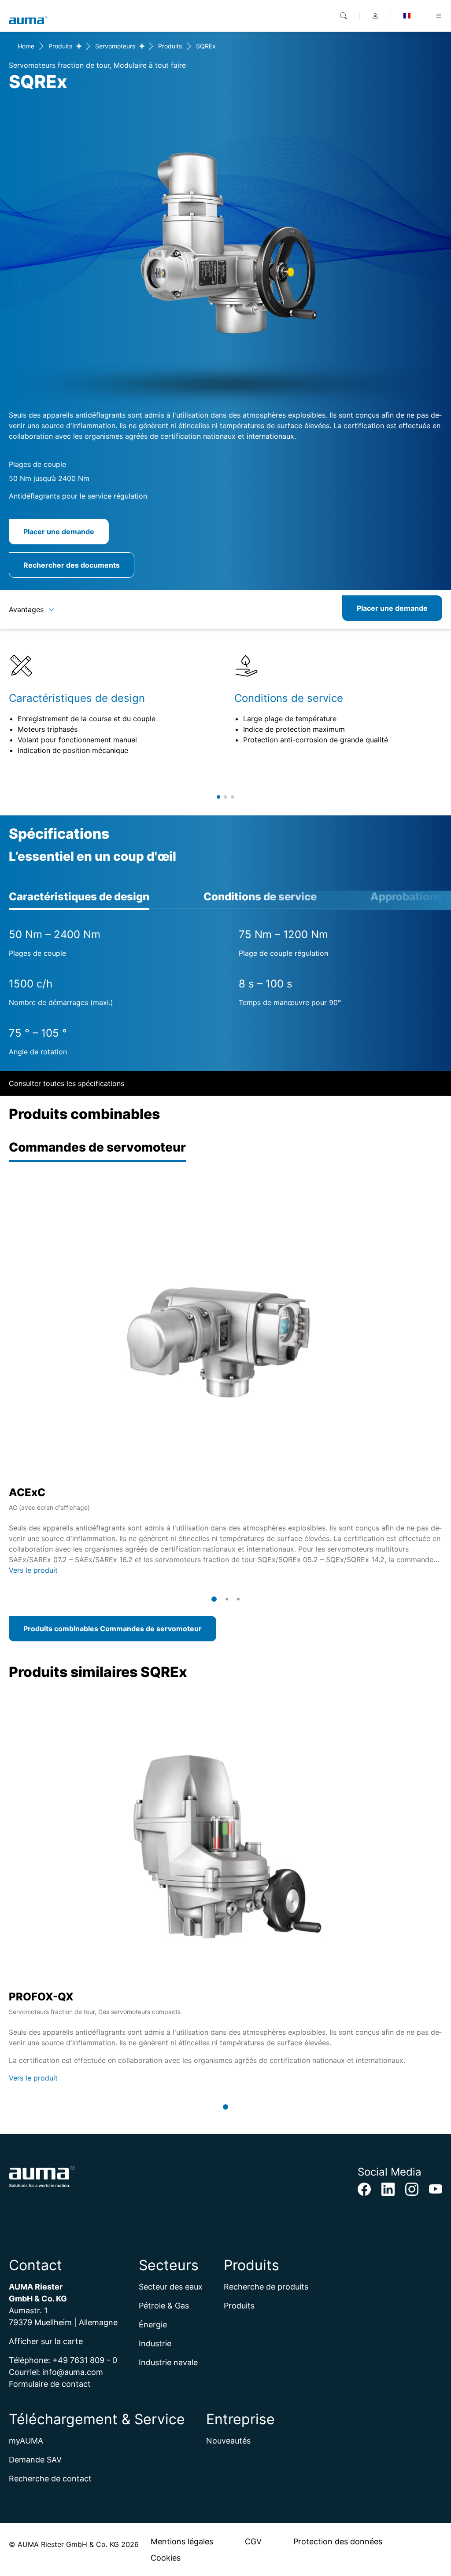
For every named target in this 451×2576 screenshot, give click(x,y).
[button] (218, 797)
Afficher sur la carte (46, 2341)
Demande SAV (35, 2460)
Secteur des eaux (171, 2287)
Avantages (26, 609)
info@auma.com (73, 2372)
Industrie (155, 2343)
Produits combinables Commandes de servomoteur (113, 1629)
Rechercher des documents (72, 565)
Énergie (153, 2325)
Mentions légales (182, 2541)
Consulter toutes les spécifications (67, 1083)
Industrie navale (168, 2362)
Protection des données (338, 2541)
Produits (60, 46)
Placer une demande (59, 532)
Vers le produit (33, 1570)
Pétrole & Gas (164, 2306)
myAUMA (26, 2441)
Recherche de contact (50, 2479)
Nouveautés (228, 2441)
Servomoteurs (115, 46)
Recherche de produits (266, 2287)
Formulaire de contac (48, 2384)
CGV (253, 2541)
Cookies (166, 2558)
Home (26, 46)
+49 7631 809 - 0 (85, 2360)
